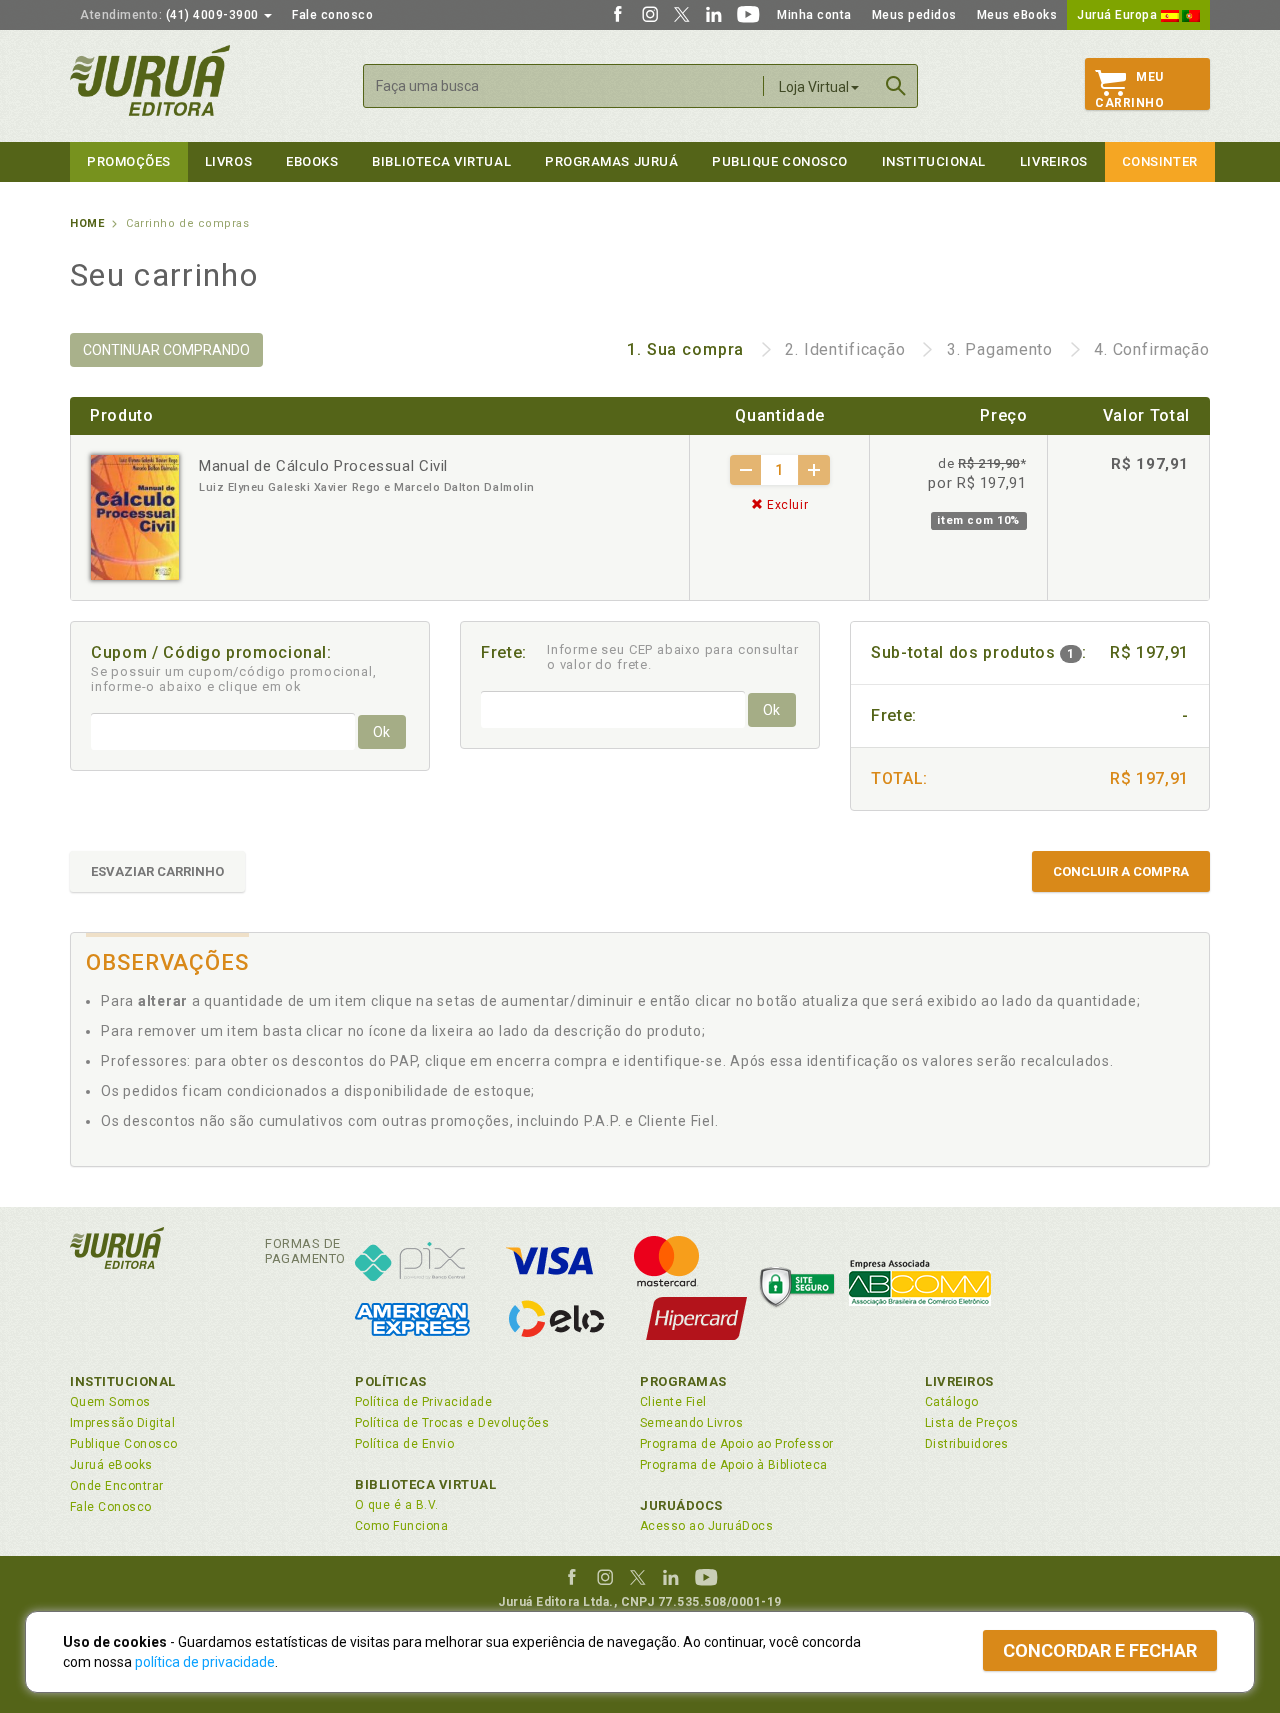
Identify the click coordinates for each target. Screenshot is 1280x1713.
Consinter (1160, 161)
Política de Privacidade (423, 1402)
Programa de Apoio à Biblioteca (734, 1465)
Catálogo (952, 1402)
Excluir (785, 505)
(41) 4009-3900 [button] (171, 15)
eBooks (312, 161)
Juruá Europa (1119, 15)
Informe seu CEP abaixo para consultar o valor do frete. (673, 657)
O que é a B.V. (397, 1505)
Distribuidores (967, 1444)
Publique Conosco (780, 161)
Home (87, 223)
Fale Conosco (111, 1507)
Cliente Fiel (673, 1402)
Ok (381, 732)
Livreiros (1054, 161)
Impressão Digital (122, 1423)
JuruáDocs (681, 1505)
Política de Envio (404, 1444)
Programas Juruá (611, 161)
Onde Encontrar (117, 1486)
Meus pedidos (914, 15)
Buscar (896, 86)
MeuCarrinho (1129, 90)
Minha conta (814, 15)
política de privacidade (205, 1662)
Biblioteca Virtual (426, 1484)
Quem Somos (110, 1402)
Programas (683, 1381)
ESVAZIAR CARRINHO (157, 871)
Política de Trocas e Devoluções (452, 1423)
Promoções (129, 161)
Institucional (934, 161)
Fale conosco (332, 15)
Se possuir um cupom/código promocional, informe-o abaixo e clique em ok (234, 679)
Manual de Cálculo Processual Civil (323, 466)
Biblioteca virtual (441, 161)
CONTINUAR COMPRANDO (166, 350)
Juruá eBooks (111, 1465)
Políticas (391, 1381)
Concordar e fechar (1100, 1650)
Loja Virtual (814, 87)
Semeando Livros (691, 1423)
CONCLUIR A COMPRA (1121, 871)
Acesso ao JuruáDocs (706, 1526)
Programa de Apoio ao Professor (737, 1444)
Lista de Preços (971, 1423)
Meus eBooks (1017, 15)
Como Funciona (401, 1526)
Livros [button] (228, 161)
